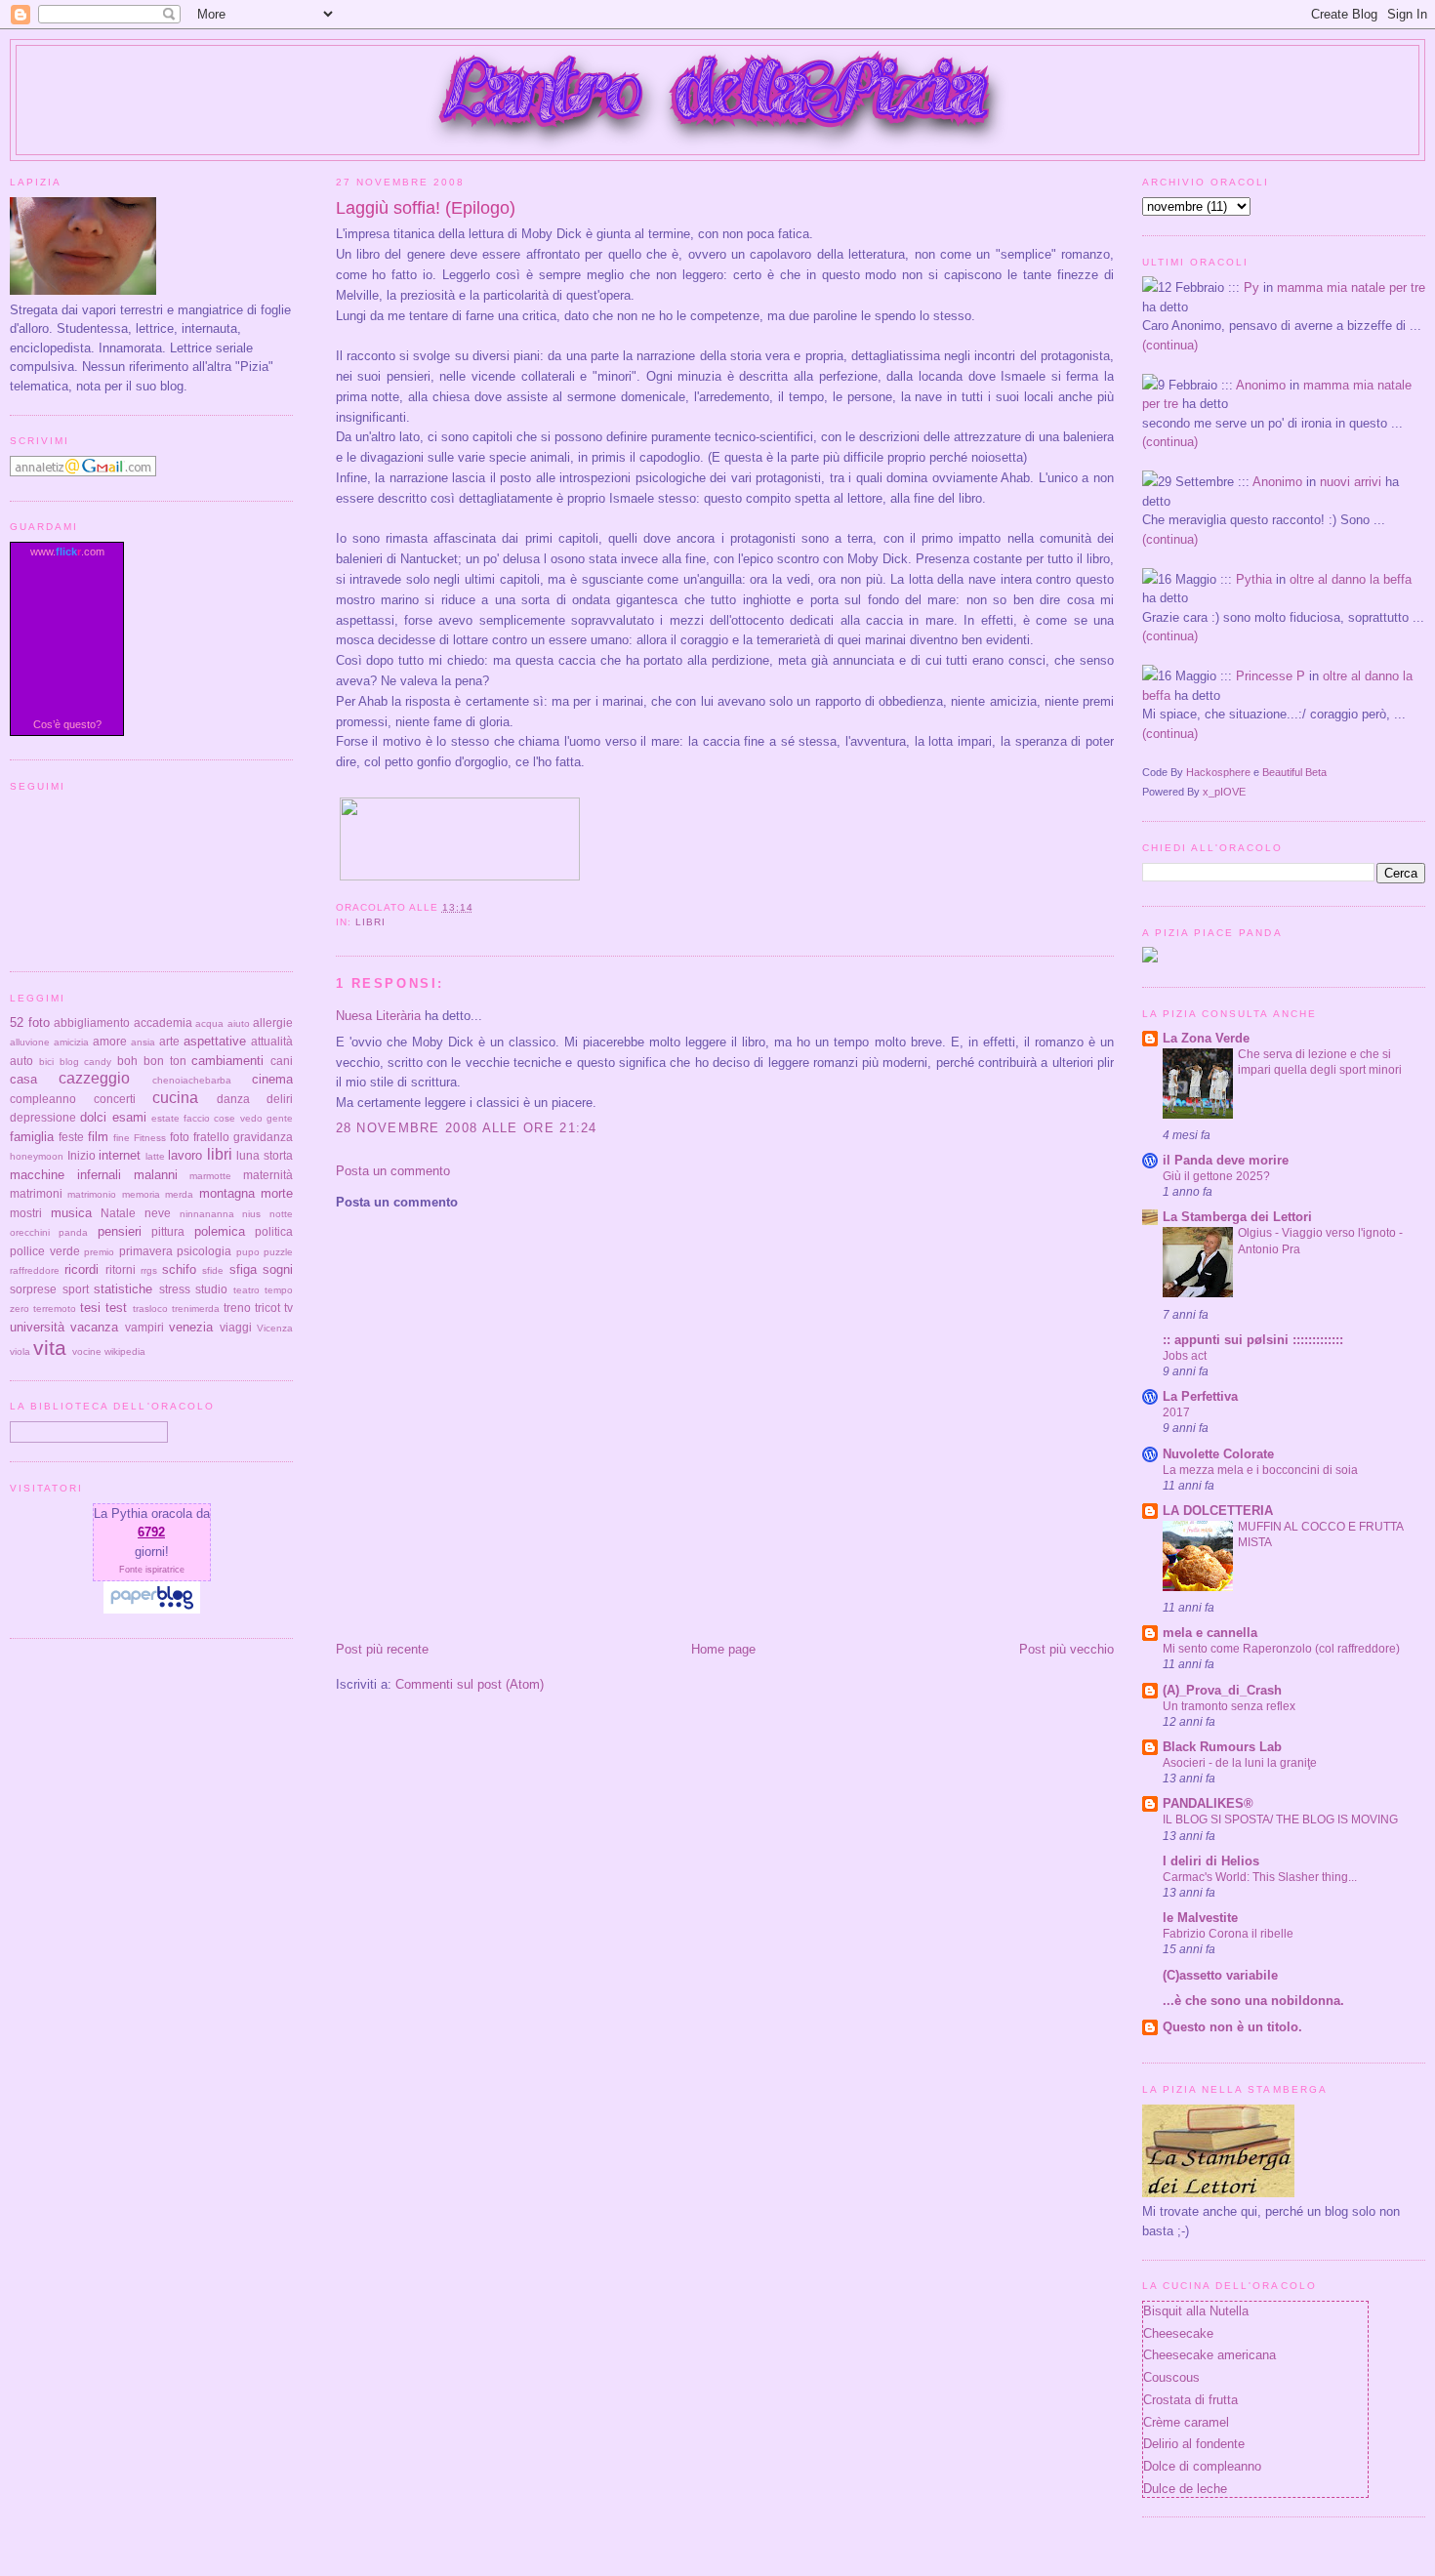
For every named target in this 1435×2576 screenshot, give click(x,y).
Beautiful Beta (1294, 772)
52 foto (30, 1022)
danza (233, 1099)
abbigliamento (92, 1022)
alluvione (30, 1042)
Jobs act (1185, 1356)
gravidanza (263, 1137)
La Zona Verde (1206, 1038)
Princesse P (1271, 676)
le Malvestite (1200, 1918)
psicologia (204, 1251)
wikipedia (125, 1351)
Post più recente (382, 1649)
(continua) (1170, 345)
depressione (43, 1117)
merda (179, 1194)
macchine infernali (65, 1175)
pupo (248, 1252)
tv (288, 1308)
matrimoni (36, 1193)
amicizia (71, 1042)
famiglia (32, 1137)
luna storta (265, 1155)
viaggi (236, 1327)
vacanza (94, 1327)
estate (165, 1118)
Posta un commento (393, 1171)
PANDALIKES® (1208, 1803)
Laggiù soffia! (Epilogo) (426, 208)
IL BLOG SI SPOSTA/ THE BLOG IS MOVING (1280, 1820)
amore (110, 1041)
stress (175, 1289)
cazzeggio (94, 1078)
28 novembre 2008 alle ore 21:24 (467, 1128)
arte (169, 1041)
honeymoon (37, 1156)
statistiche (123, 1289)
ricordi (82, 1269)
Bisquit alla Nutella (1196, 2311)
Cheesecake (1178, 2333)
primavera (146, 1251)
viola (20, 1351)
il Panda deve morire (1226, 1160)
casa (23, 1079)
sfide (213, 1270)
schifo (179, 1269)
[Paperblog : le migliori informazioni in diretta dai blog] (152, 1609)
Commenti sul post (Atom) (470, 1684)
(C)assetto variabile (1220, 1975)
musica (71, 1213)
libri (370, 922)
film (98, 1137)
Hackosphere (1218, 772)
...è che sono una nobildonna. (1253, 2001)
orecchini (30, 1232)
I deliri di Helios (1211, 1861)
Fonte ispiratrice (152, 1570)
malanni (156, 1175)
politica (274, 1231)
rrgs (149, 1270)
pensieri (120, 1231)
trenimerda (196, 1308)
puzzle (278, 1252)
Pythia (1254, 579)
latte (155, 1156)
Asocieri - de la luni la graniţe (1240, 1763)
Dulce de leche (1185, 2489)
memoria (141, 1194)
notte (281, 1214)
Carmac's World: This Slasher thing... (1260, 1877)
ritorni (121, 1269)
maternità (268, 1175)
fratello (211, 1137)
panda (73, 1232)
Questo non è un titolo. (1232, 2027)
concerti (115, 1099)
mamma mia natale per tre (1351, 287)
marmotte (210, 1176)
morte (277, 1193)
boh (127, 1061)
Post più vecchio (1066, 1649)
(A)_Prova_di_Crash (1222, 1690)
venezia (191, 1327)
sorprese (33, 1289)
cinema (272, 1079)
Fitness (150, 1138)
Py (1251, 287)
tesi (90, 1308)
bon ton (165, 1061)
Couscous (1171, 2377)
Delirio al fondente (1194, 2444)
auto (21, 1061)
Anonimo (1261, 385)
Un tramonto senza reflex (1229, 1706)
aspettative (215, 1041)
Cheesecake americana (1209, 2355)
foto (180, 1137)
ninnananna (207, 1214)
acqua (209, 1023)
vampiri (144, 1327)
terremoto (55, 1308)
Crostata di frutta (1190, 2400)
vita (50, 1348)
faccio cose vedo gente (238, 1118)
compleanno (43, 1099)
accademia (163, 1022)
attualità (272, 1041)
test (116, 1308)
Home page (723, 1649)
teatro (246, 1290)
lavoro (185, 1155)
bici (46, 1062)
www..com (67, 552)
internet (120, 1155)
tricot (267, 1308)
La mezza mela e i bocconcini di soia (1260, 1470)
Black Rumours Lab (1222, 1747)
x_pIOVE (1224, 792)
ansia (143, 1042)
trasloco (150, 1308)
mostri (26, 1213)
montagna (227, 1193)
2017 (1176, 1412)
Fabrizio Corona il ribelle (1228, 1934)
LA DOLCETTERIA (1218, 1511)
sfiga (243, 1269)
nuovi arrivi (1351, 482)
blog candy (86, 1062)
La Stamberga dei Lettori (1237, 1217)
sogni (278, 1269)
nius (251, 1214)
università (37, 1327)
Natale (118, 1213)
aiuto (239, 1023)
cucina (175, 1098)
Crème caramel (1186, 2422)
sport (76, 1289)
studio (211, 1289)
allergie (273, 1022)
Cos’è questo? (67, 724)
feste (71, 1137)
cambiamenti (227, 1061)
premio (99, 1252)
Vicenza (275, 1328)
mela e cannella (1210, 1633)
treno (237, 1308)
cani (282, 1061)
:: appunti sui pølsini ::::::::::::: (1253, 1340)
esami (129, 1117)
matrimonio (92, 1194)
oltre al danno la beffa (1351, 579)
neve (158, 1213)
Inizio (82, 1155)
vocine (87, 1351)
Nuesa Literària (378, 1016)
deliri (280, 1099)
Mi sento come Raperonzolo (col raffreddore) (1281, 1649)
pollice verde (45, 1251)
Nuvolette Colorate (1218, 1454)
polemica (220, 1231)
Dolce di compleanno (1202, 2466)
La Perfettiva (1200, 1396)
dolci (93, 1117)
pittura (168, 1231)
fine (122, 1138)
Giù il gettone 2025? (1216, 1176)
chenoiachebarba (192, 1080)
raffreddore (35, 1270)
